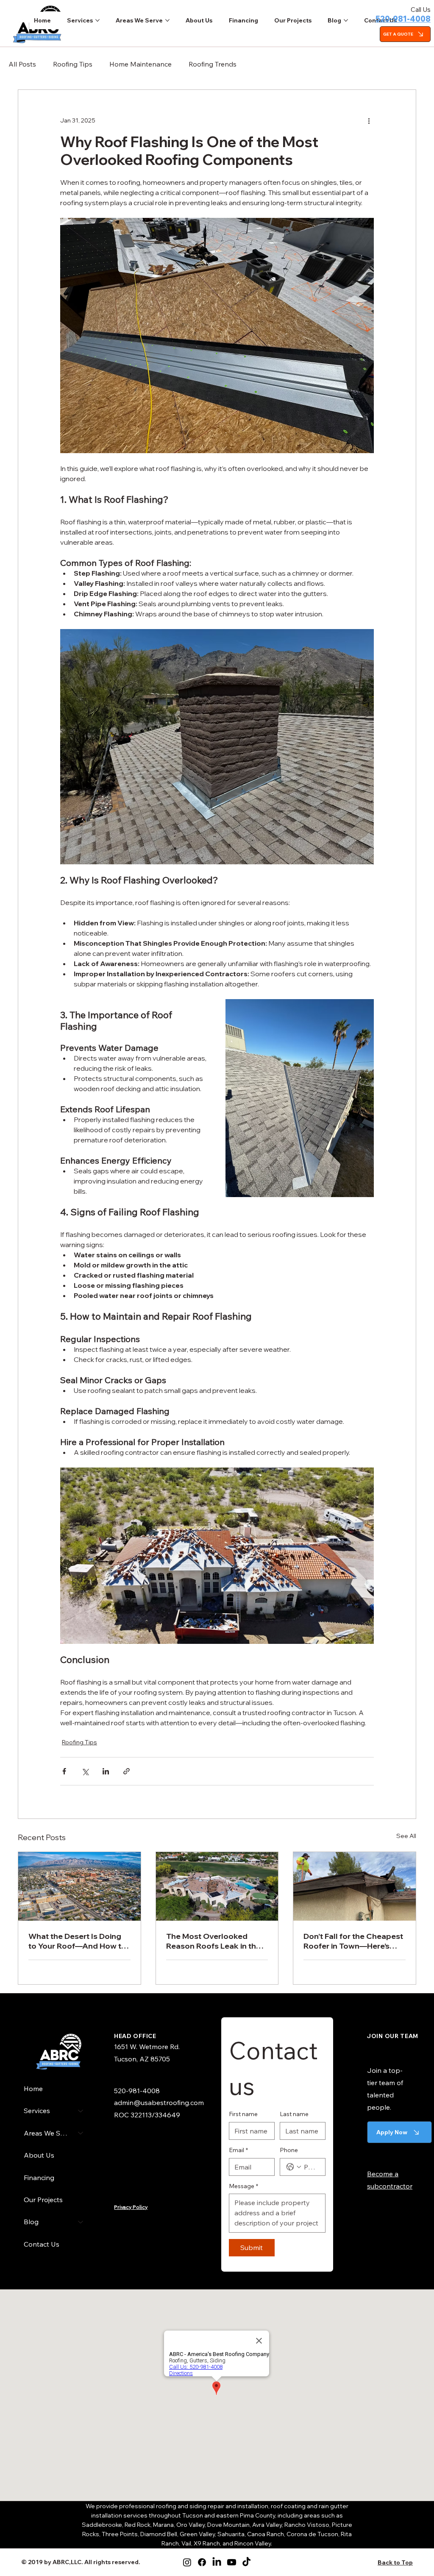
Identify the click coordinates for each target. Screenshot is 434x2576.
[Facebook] (202, 2562)
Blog (31, 2222)
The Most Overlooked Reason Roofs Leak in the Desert (213, 1941)
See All (406, 1836)
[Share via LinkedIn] (106, 1771)
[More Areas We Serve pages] (167, 20)
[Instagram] (187, 2562)
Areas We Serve (47, 2133)
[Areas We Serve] (81, 2133)
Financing (39, 2178)
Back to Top (395, 2562)
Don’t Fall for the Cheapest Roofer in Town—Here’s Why (353, 1941)
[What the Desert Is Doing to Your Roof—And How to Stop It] (79, 1886)
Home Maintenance (140, 64)
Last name (294, 2114)
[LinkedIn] (217, 2562)
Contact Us (42, 2244)
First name (243, 2114)
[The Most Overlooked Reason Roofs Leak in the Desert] (217, 1886)
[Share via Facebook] (64, 1771)
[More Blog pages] (346, 20)
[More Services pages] (97, 20)
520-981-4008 (403, 19)
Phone (289, 2150)
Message (243, 2186)
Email (238, 2150)
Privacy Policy (131, 2207)
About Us (39, 2155)
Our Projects (43, 2200)
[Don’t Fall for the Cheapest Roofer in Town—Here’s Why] (355, 1886)
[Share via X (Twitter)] (85, 1771)
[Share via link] (127, 1771)
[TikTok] (246, 2562)
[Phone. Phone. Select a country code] (294, 2167)
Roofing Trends (213, 64)
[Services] (81, 2111)
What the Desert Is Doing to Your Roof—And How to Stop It (77, 1941)
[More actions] (369, 120)
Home (33, 2089)
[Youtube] (232, 2562)
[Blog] (81, 2222)
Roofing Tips (73, 64)
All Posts (22, 64)
